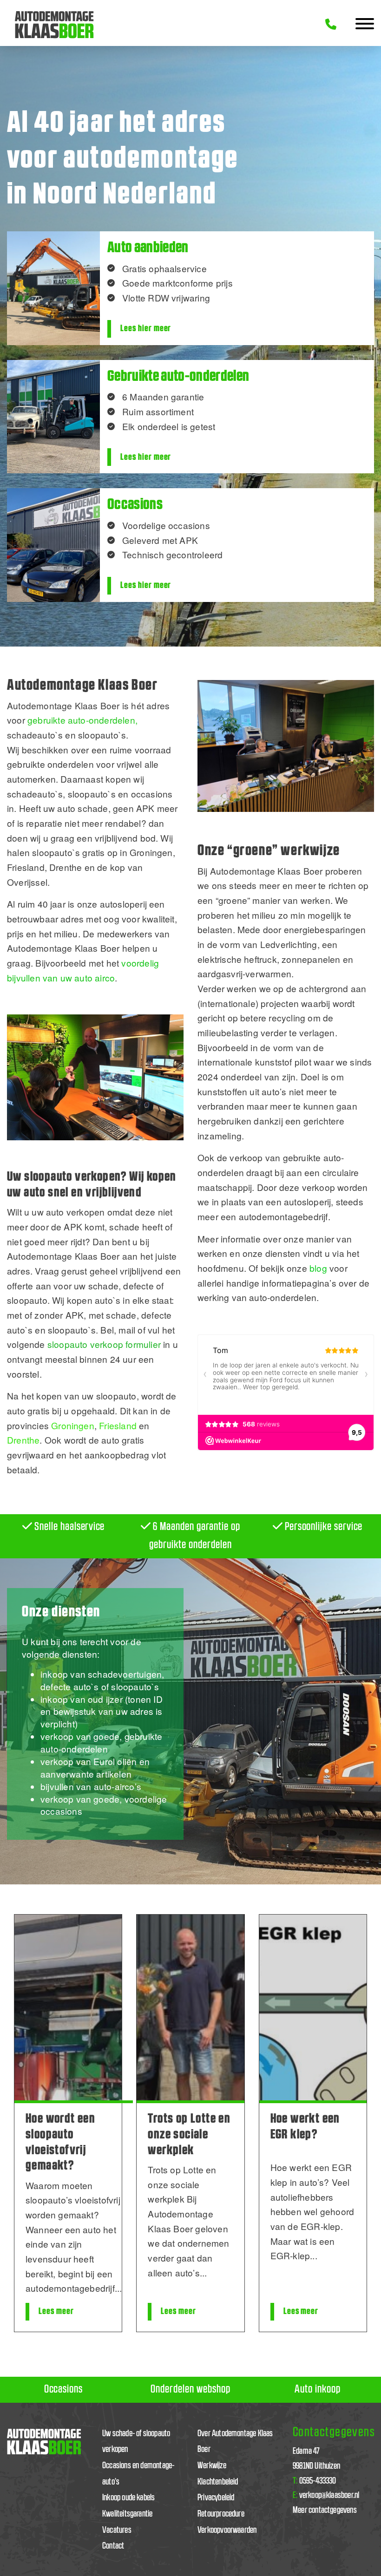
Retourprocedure (221, 2514)
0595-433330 (315, 2481)
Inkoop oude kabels (128, 2498)
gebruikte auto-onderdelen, (82, 720)
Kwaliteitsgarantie (127, 2514)
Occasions (63, 2389)
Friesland (118, 1425)
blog (318, 1268)
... (118, 2288)
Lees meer (56, 2311)
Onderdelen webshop (190, 2389)
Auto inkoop (318, 2389)
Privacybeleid (216, 2498)
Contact (113, 2546)
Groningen (73, 1425)
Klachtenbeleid (218, 2482)
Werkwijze (212, 2466)
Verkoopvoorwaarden (227, 2530)
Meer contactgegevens (325, 2510)
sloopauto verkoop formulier (104, 1344)
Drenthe (23, 1440)
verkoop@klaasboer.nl (326, 2495)
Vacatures (117, 2530)
